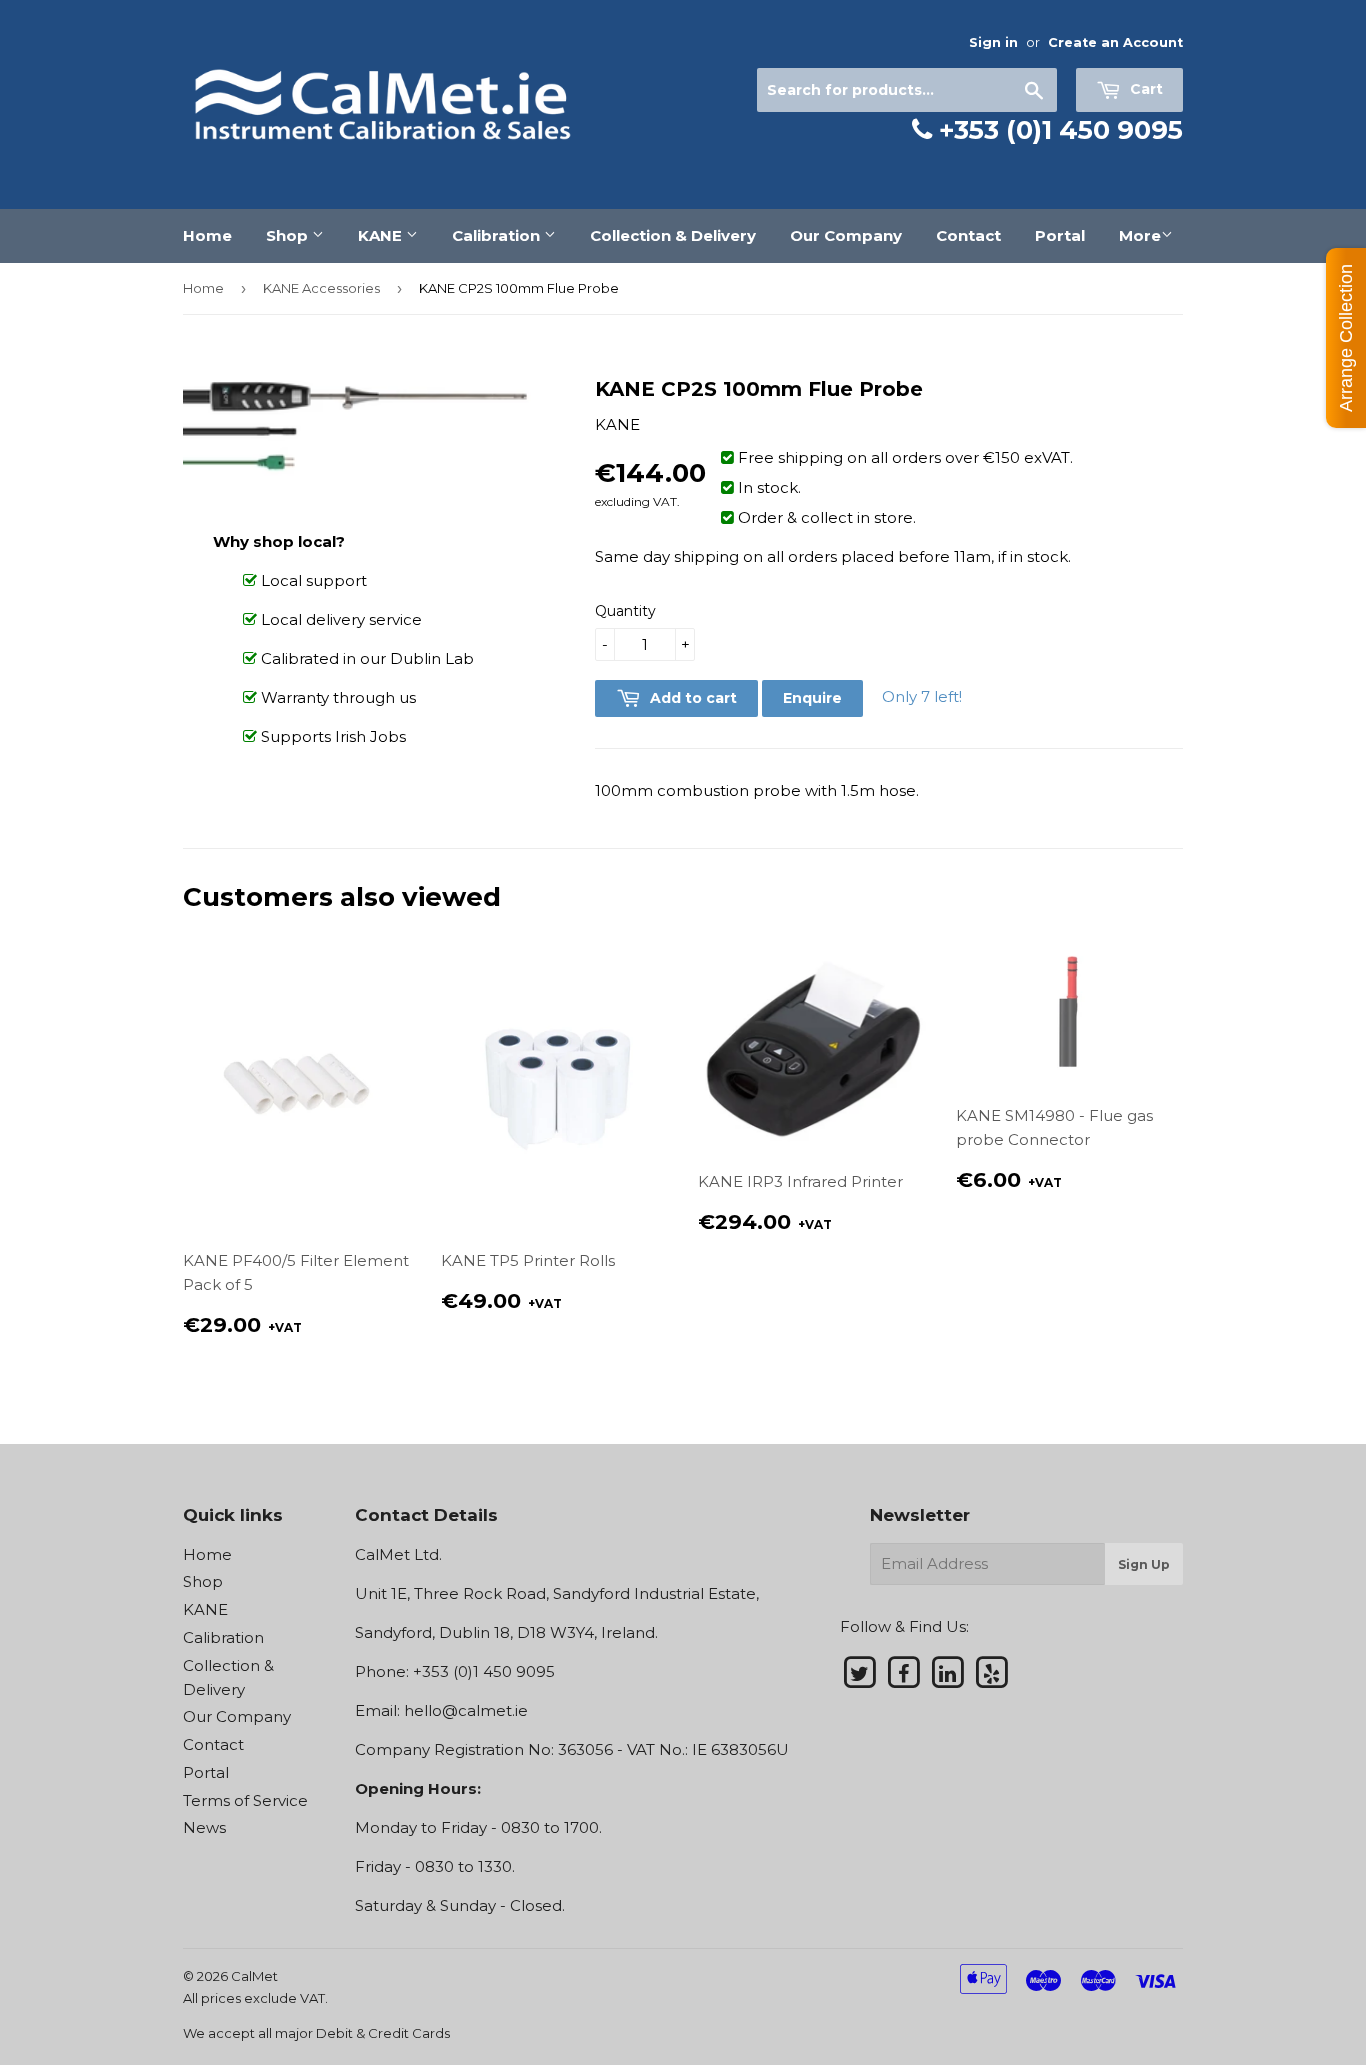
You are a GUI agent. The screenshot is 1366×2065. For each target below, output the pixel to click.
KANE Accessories (321, 288)
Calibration (498, 235)
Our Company (846, 235)
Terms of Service (245, 1800)
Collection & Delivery (673, 235)
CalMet (254, 1976)
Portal (1060, 235)
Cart (1144, 89)
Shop (289, 235)
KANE (382, 235)
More (1140, 235)
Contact (968, 235)
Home (207, 235)
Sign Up (1144, 1564)
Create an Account (1115, 42)
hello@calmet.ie (466, 1710)
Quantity (625, 611)
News (204, 1827)
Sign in (993, 42)
